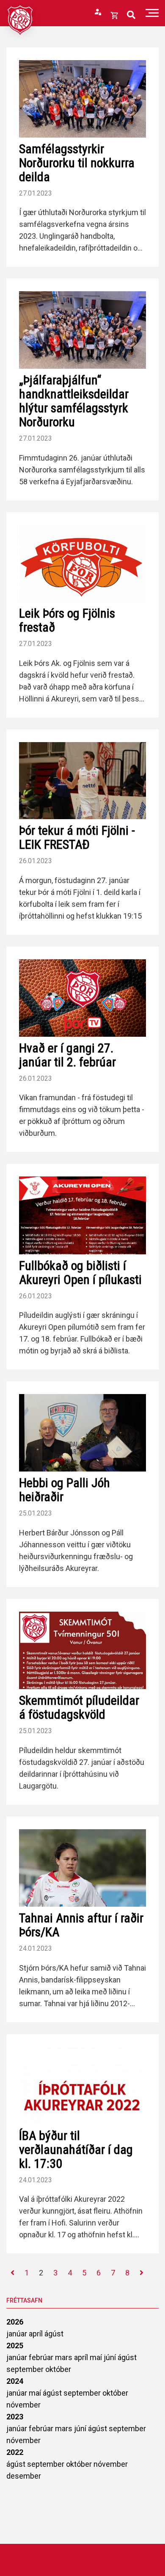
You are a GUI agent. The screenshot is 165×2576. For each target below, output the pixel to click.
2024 (15, 2381)
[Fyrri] (12, 2273)
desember (24, 2476)
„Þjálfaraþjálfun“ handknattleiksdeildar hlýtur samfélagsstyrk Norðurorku (74, 401)
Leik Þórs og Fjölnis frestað (67, 620)
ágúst (54, 2334)
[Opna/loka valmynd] (152, 13)
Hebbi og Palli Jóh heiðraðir (65, 1490)
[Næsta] (142, 2273)
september (26, 2369)
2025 (15, 2345)
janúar (18, 2334)
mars (65, 2357)
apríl (37, 2334)
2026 (15, 2322)
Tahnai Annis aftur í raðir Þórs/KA (81, 1925)
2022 (15, 2452)
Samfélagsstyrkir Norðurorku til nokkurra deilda (77, 163)
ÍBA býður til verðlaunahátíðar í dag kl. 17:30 (76, 2149)
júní (111, 2357)
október (58, 2369)
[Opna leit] (131, 15)
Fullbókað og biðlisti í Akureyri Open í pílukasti (80, 1273)
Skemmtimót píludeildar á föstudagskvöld (79, 1707)
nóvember (23, 2405)
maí (97, 2357)
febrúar (42, 2357)
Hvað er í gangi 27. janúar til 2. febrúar (67, 1055)
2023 (15, 2417)
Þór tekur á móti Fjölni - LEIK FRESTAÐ (77, 837)
